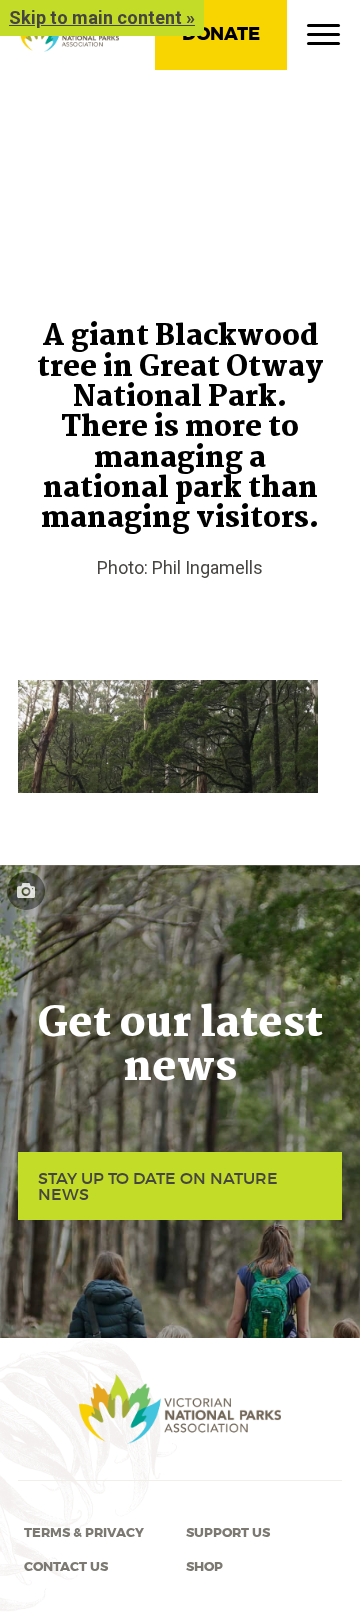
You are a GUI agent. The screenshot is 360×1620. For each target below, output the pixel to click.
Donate (221, 34)
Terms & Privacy (84, 1533)
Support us (228, 1533)
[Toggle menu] (323, 39)
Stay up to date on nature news (158, 1186)
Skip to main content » (102, 17)
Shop (204, 1567)
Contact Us (66, 1567)
